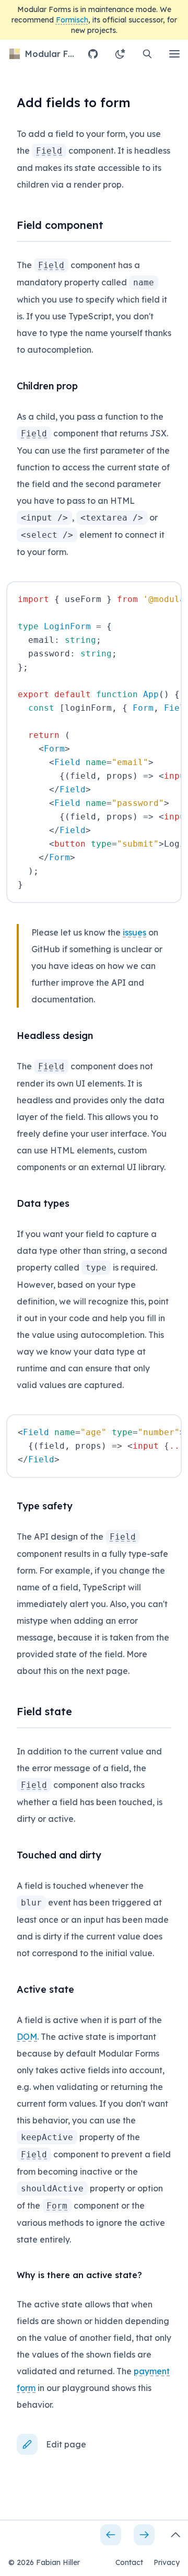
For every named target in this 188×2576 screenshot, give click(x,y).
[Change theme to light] (120, 54)
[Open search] (147, 54)
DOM (27, 2037)
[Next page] (144, 2535)
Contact (129, 2562)
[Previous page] (111, 2535)
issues (134, 932)
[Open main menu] (174, 54)
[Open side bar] (175, 2535)
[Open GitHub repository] (93, 54)
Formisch (72, 20)
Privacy (167, 2562)
